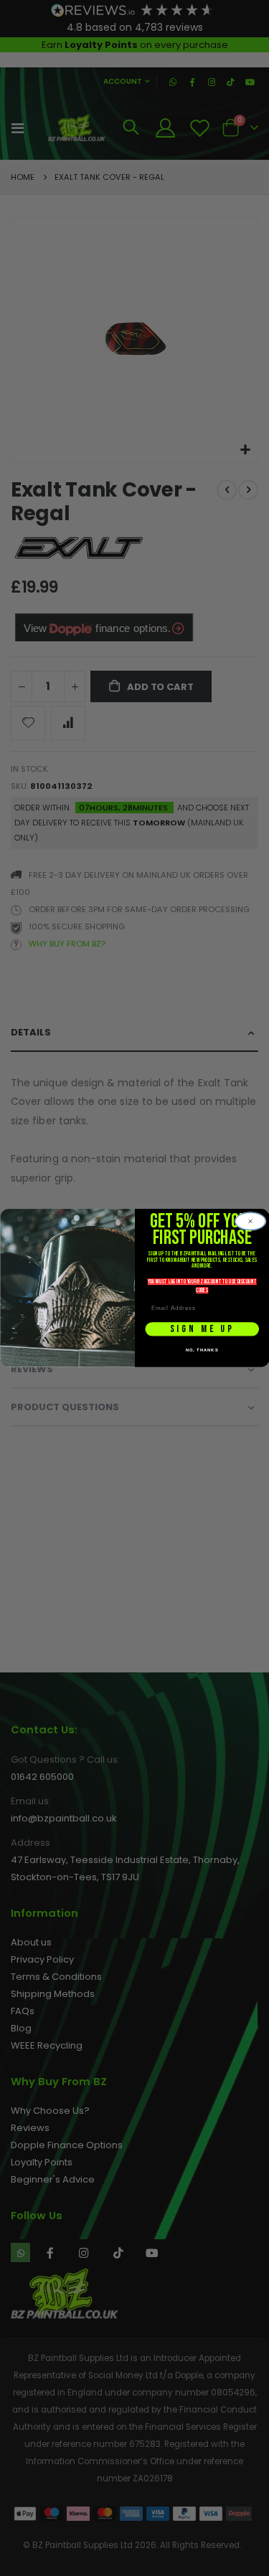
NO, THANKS (202, 1350)
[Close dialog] (250, 1221)
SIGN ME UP (202, 1329)
